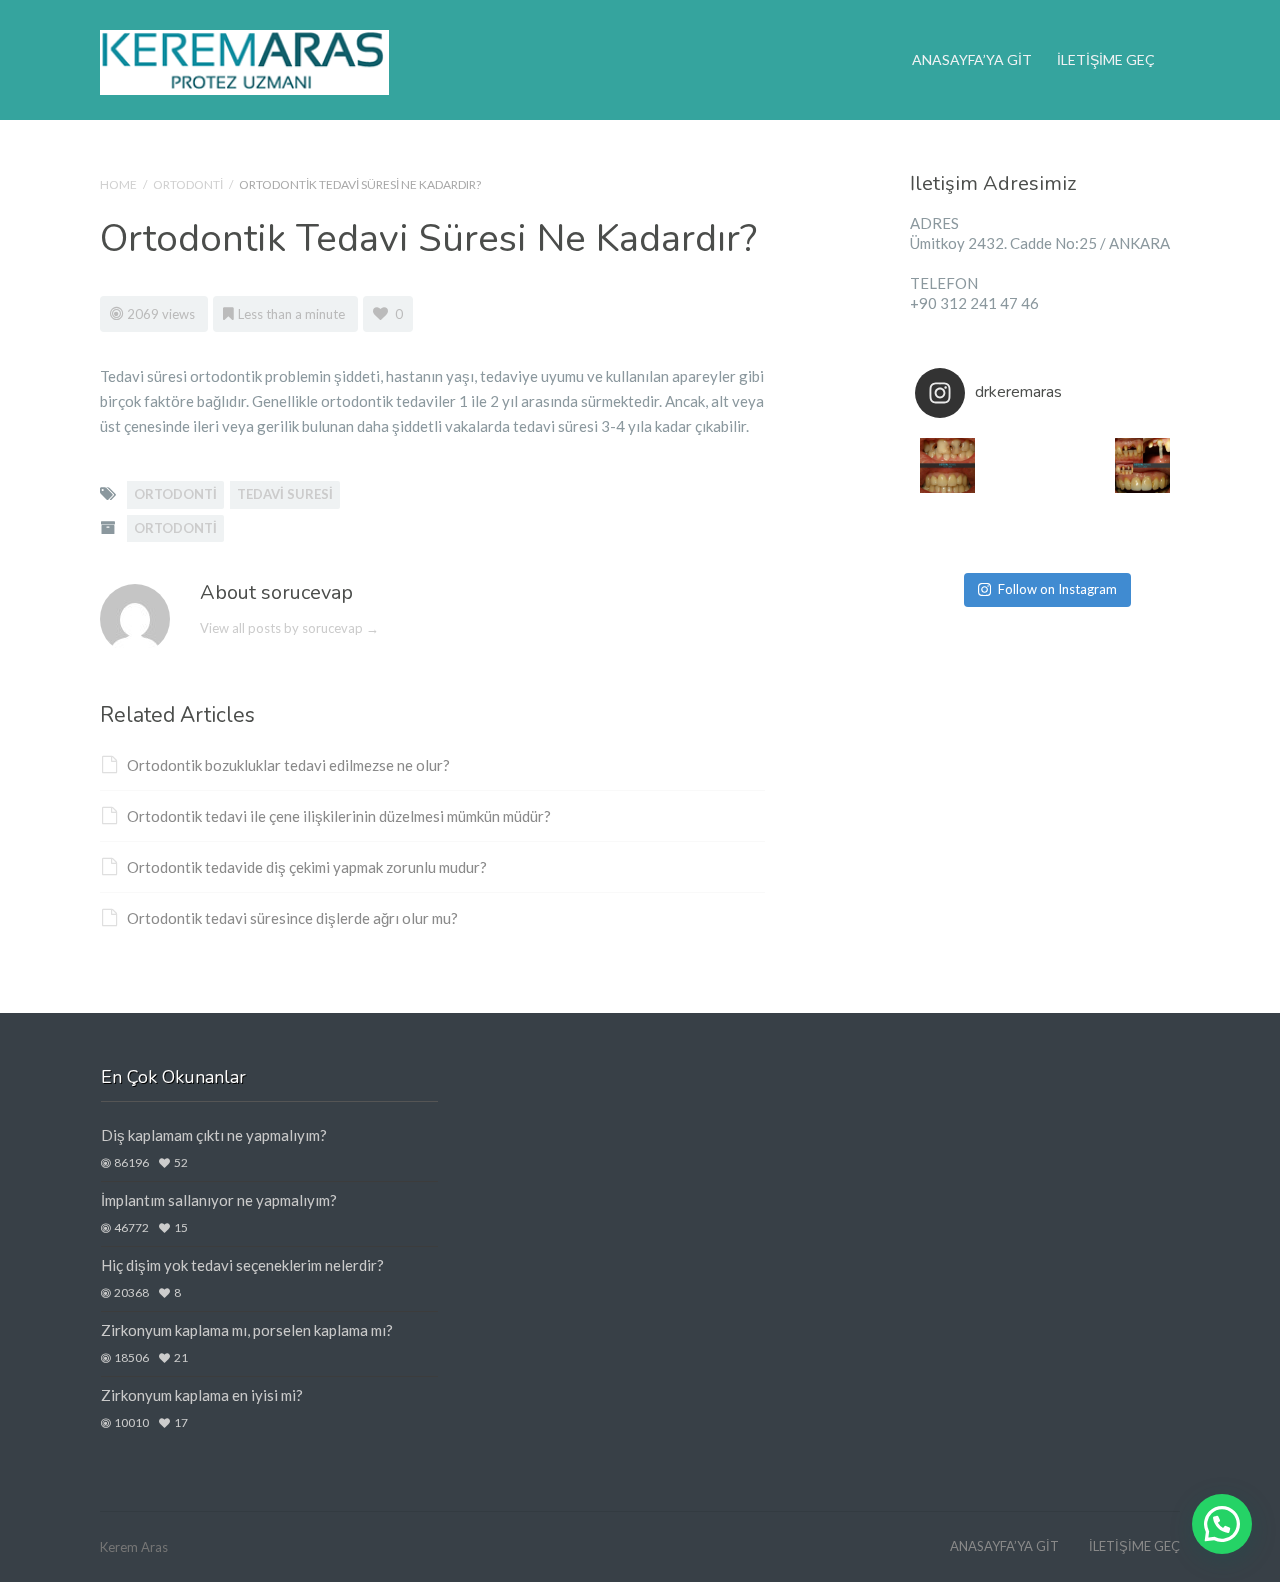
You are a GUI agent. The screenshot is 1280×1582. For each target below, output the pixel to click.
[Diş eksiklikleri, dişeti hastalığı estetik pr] (1142, 530)
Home (118, 184)
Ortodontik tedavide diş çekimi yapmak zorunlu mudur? (307, 867)
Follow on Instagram (1057, 589)
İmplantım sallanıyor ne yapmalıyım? (219, 1200)
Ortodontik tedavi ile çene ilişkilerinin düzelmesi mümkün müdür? (339, 816)
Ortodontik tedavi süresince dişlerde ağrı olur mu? (292, 918)
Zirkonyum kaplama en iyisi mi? (202, 1395)
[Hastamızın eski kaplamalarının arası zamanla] (947, 530)
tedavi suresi (285, 494)
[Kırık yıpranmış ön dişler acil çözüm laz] (1142, 465)
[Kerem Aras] (244, 59)
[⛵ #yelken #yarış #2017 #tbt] (1012, 530)
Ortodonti (188, 184)
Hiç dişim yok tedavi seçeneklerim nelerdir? (242, 1265)
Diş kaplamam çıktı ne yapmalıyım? (214, 1135)
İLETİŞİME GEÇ (1106, 59)
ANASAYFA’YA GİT (972, 59)
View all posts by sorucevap (289, 628)
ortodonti (175, 494)
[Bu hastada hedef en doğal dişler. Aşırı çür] (947, 465)
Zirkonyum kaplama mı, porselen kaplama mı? (247, 1330)
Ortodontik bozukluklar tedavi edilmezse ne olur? (288, 765)
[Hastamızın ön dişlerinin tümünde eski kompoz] (1077, 530)
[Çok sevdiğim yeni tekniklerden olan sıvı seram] (1077, 465)
